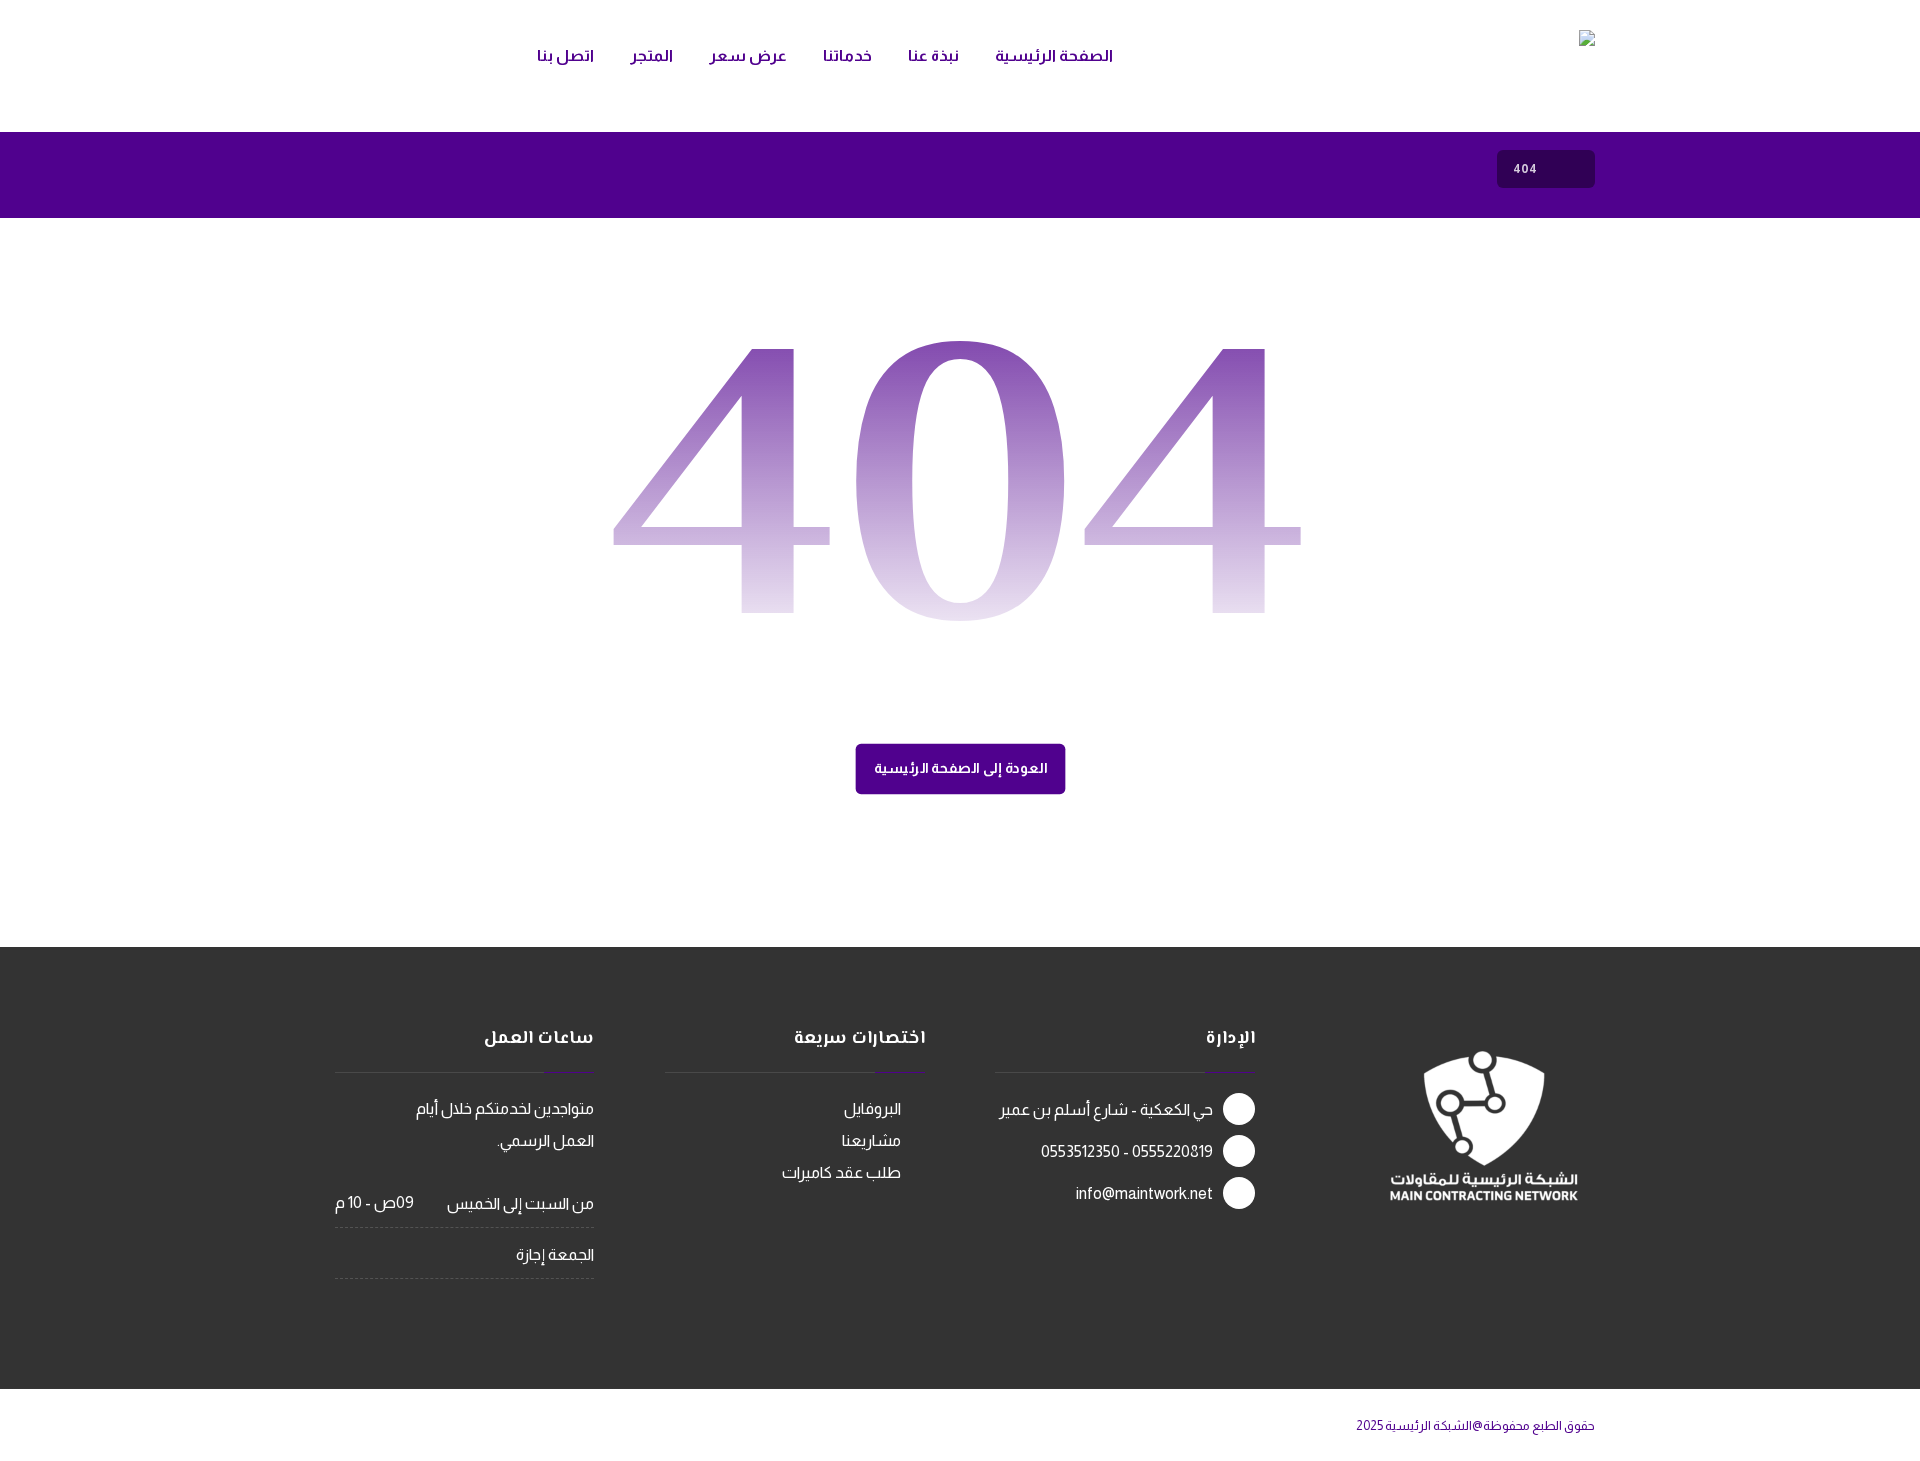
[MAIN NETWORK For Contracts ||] (1441, 64)
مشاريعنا (871, 1140)
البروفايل (872, 1108)
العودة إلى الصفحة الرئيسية (960, 768)
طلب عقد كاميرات (841, 1172)
